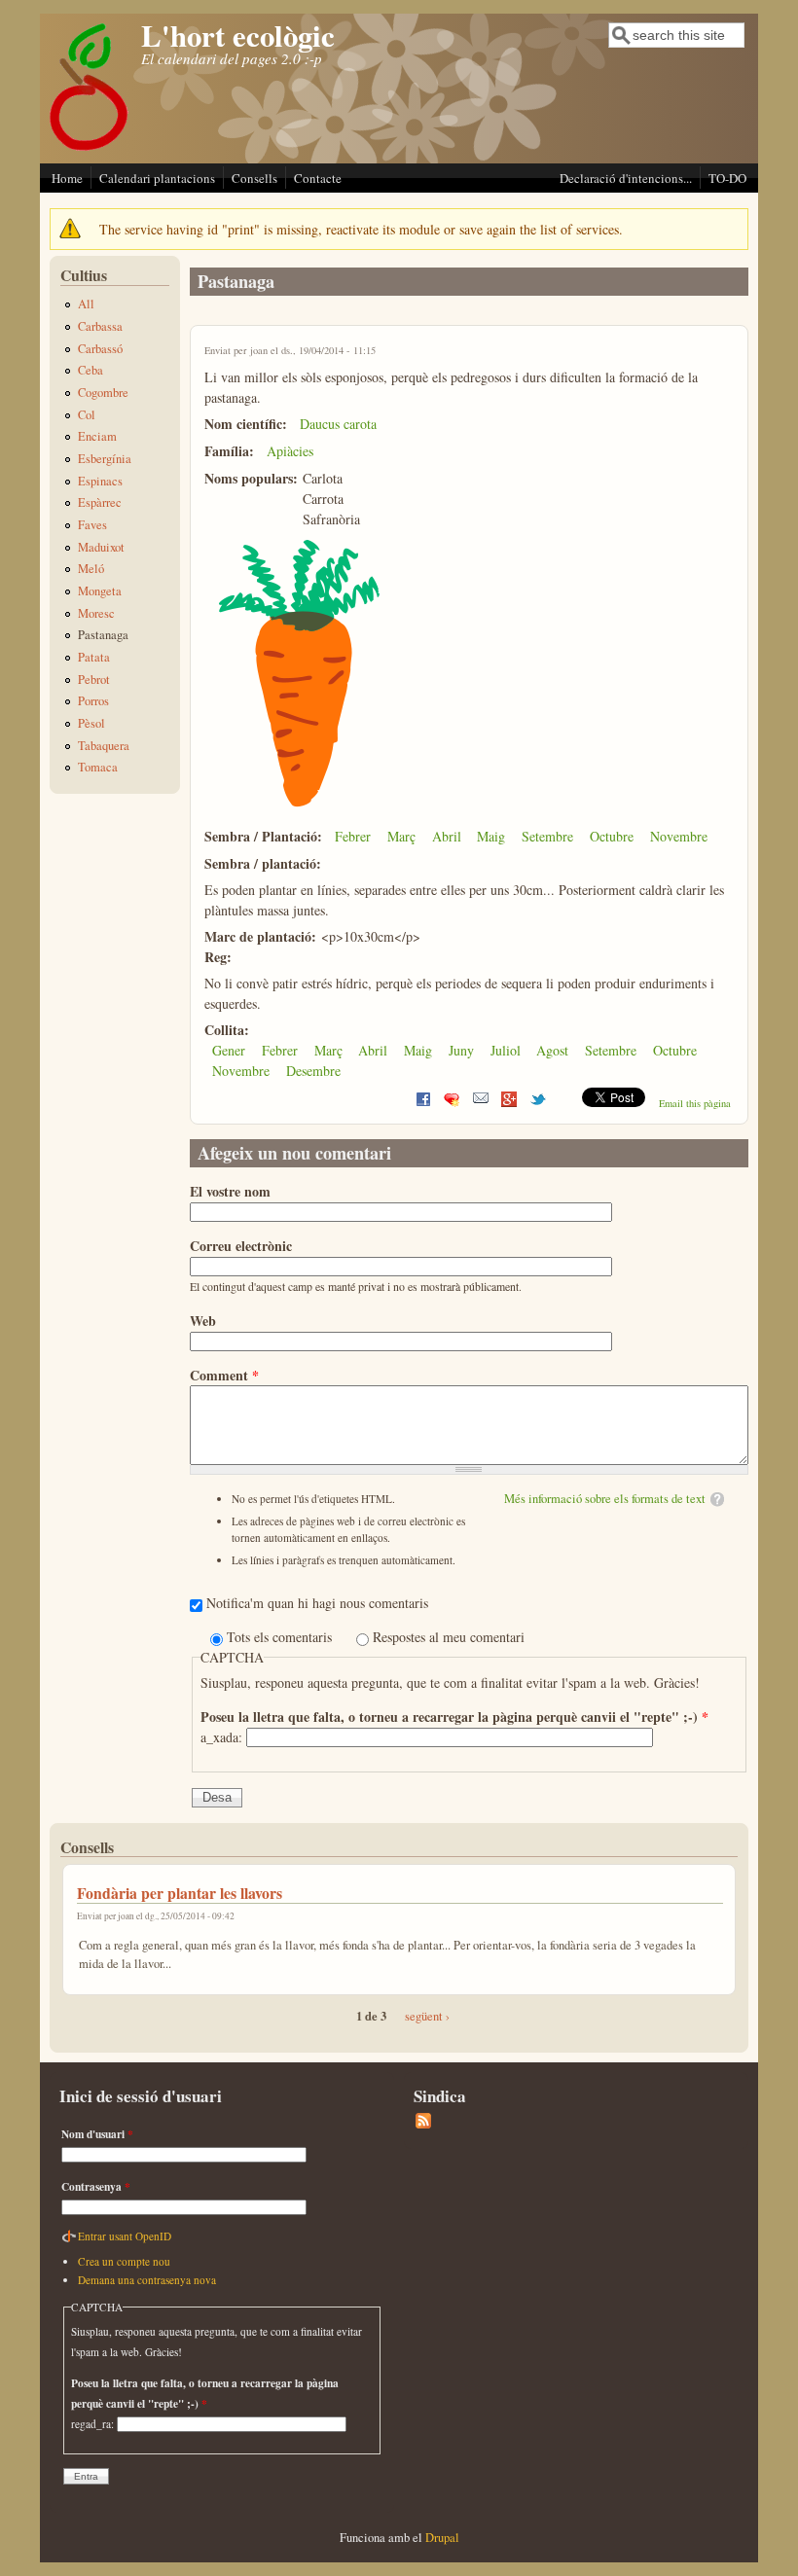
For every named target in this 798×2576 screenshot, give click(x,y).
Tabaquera (104, 746)
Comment (224, 1375)
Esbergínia (105, 459)
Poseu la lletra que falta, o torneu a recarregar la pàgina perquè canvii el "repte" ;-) (454, 1717)
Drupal (442, 2538)
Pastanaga (103, 635)
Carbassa (100, 326)
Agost (552, 1050)
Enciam (97, 436)
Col (87, 415)
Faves (92, 525)
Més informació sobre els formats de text (605, 1499)
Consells (254, 178)
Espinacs (100, 481)
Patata (94, 657)
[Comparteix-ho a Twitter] (538, 1103)
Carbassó (100, 349)
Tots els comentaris (281, 1637)
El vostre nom (230, 1191)
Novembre (679, 836)
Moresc (96, 613)
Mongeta (100, 591)
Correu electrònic (241, 1246)
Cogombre (103, 393)
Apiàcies (290, 451)
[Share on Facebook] (423, 1103)
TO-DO (727, 178)
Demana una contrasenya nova (147, 2280)
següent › (427, 2016)
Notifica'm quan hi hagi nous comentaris (317, 1603)
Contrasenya (96, 2186)
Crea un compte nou (124, 2261)
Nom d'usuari (97, 2134)
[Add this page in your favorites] (452, 1103)
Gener (229, 1050)
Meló (91, 569)
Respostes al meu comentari (449, 1637)
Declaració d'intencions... (626, 178)
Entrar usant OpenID (125, 2236)
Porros (93, 701)
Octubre (612, 836)
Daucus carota (338, 424)
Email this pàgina (695, 1103)
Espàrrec (100, 502)
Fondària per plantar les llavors (180, 1893)
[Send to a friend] (481, 1103)
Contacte (318, 178)
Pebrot (94, 680)
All (86, 304)
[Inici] (89, 149)
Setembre (547, 836)
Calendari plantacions (157, 178)
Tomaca (98, 767)
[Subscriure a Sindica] (423, 2124)
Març (401, 836)
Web (203, 1321)
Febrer (353, 836)
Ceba (91, 370)
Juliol (506, 1050)
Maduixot (101, 547)
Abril (447, 836)
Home (67, 178)
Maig (491, 836)
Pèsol (91, 723)
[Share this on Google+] (509, 1103)
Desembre (313, 1071)
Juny (461, 1050)
